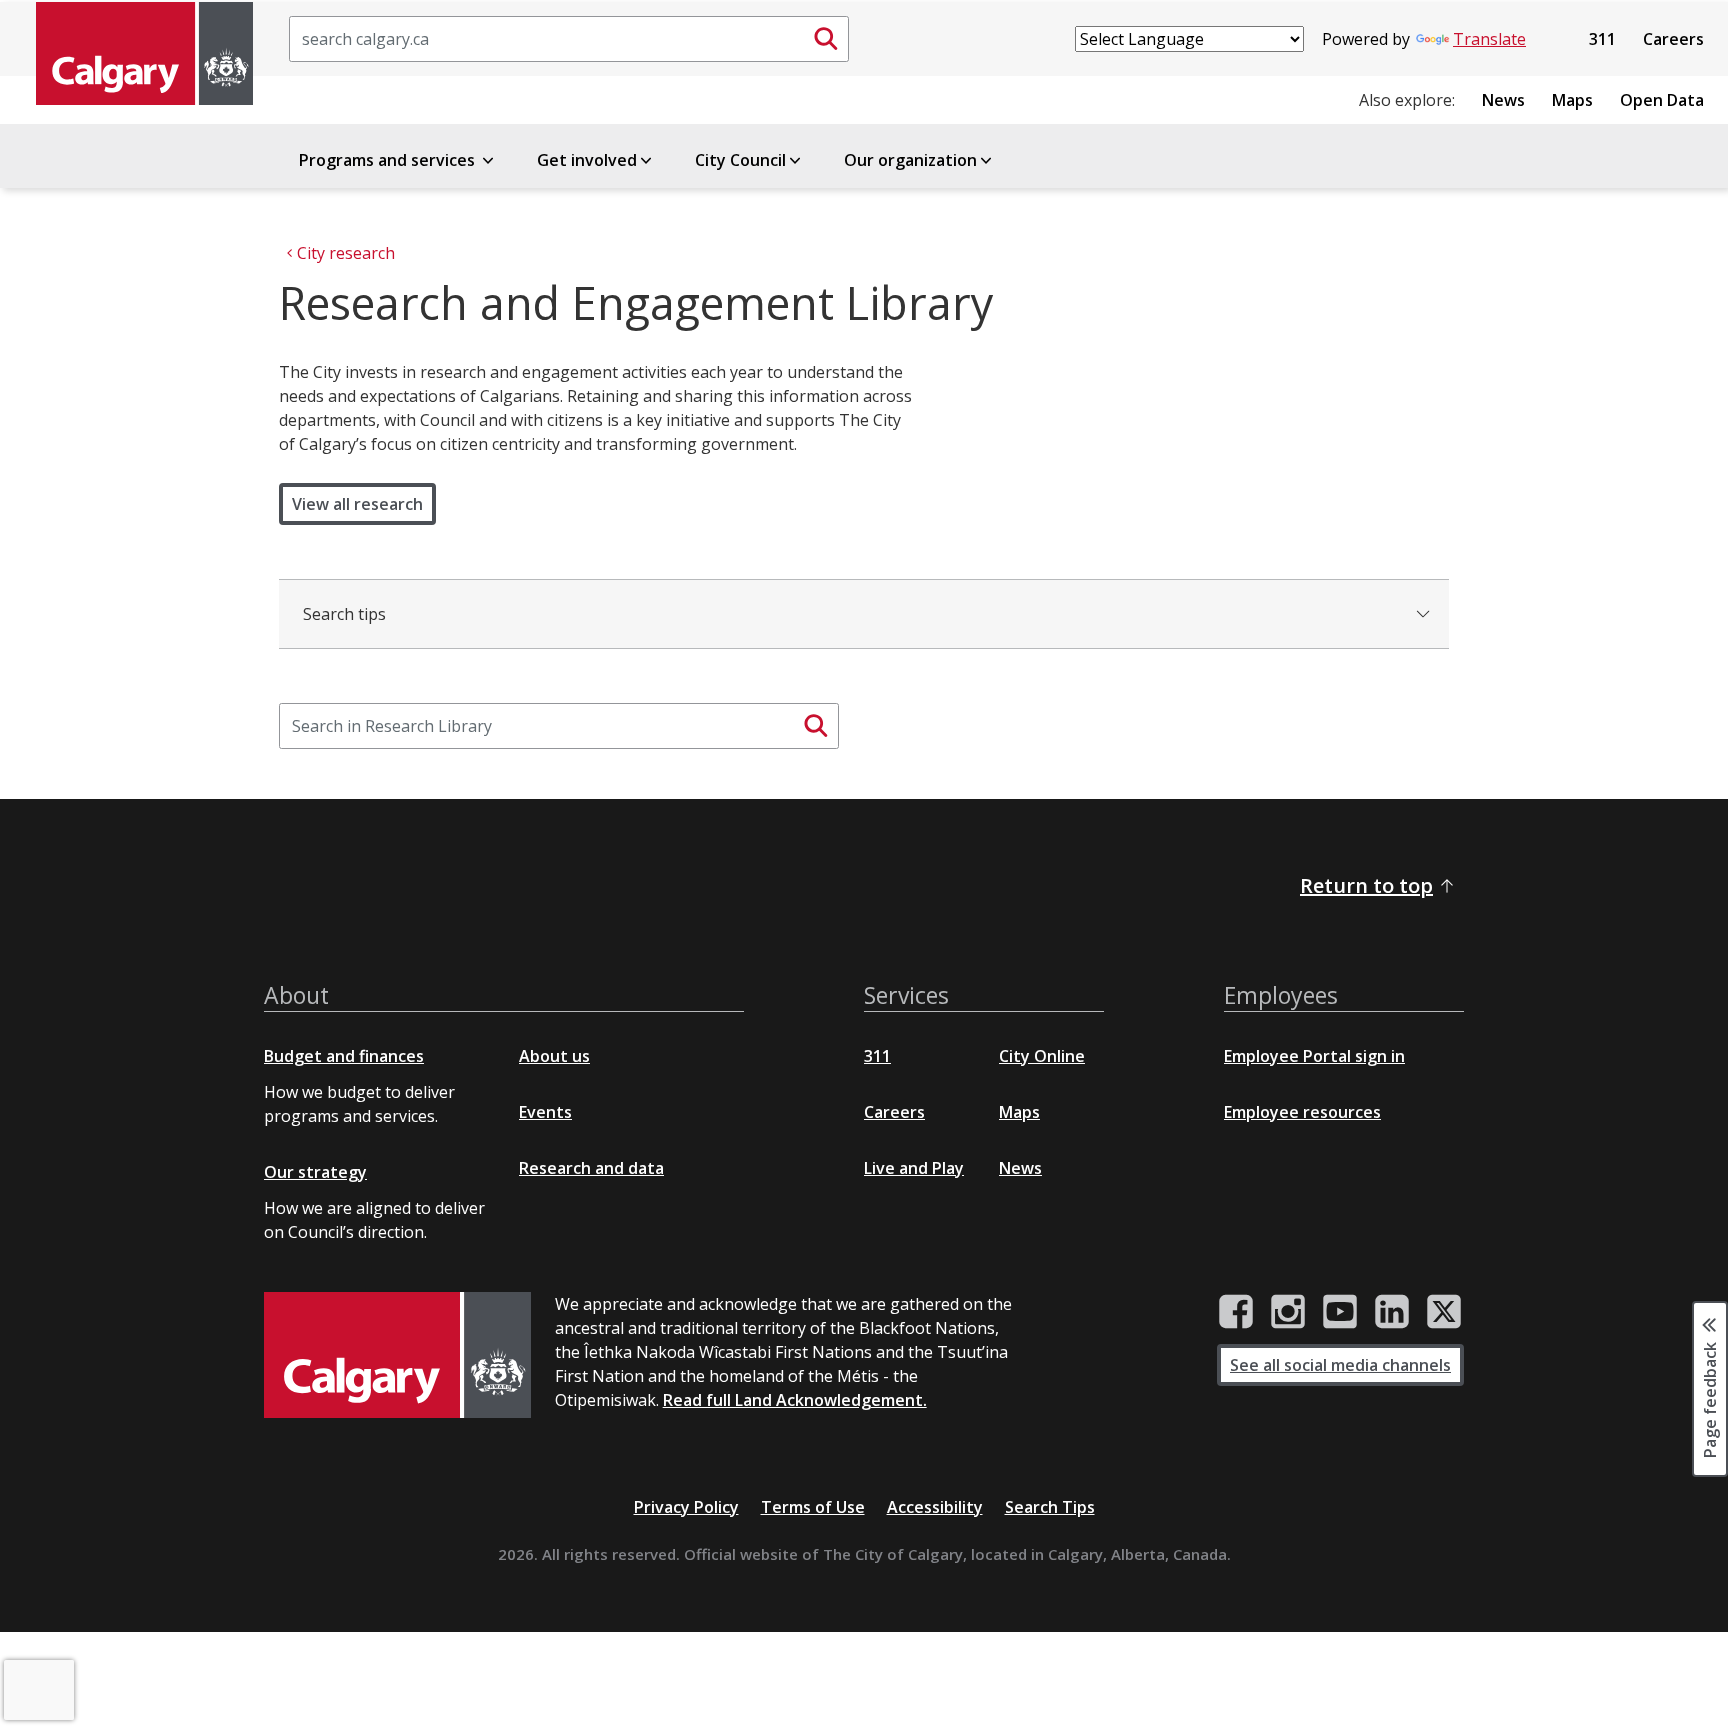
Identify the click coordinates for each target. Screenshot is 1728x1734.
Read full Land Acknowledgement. (795, 1400)
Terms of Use (813, 1507)
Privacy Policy (686, 1507)
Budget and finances (344, 1056)
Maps (1572, 100)
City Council (740, 160)
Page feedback (1710, 1398)
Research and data (591, 1168)
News (1503, 100)
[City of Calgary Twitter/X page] (1444, 1312)
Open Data (1662, 100)
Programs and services (389, 160)
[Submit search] (826, 39)
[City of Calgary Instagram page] (1288, 1312)
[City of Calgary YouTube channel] (1340, 1312)
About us (554, 1056)
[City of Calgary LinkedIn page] (1392, 1312)
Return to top (1366, 885)
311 (1602, 39)
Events (545, 1112)
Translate (1489, 39)
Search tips (344, 614)
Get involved (587, 160)
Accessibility (935, 1507)
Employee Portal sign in (1314, 1056)
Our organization (910, 160)
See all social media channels (1340, 1365)
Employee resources (1302, 1112)
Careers (1673, 39)
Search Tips (1050, 1507)
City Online (1042, 1056)
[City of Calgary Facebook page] (1236, 1312)
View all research (357, 504)
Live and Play (914, 1168)
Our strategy (315, 1172)
